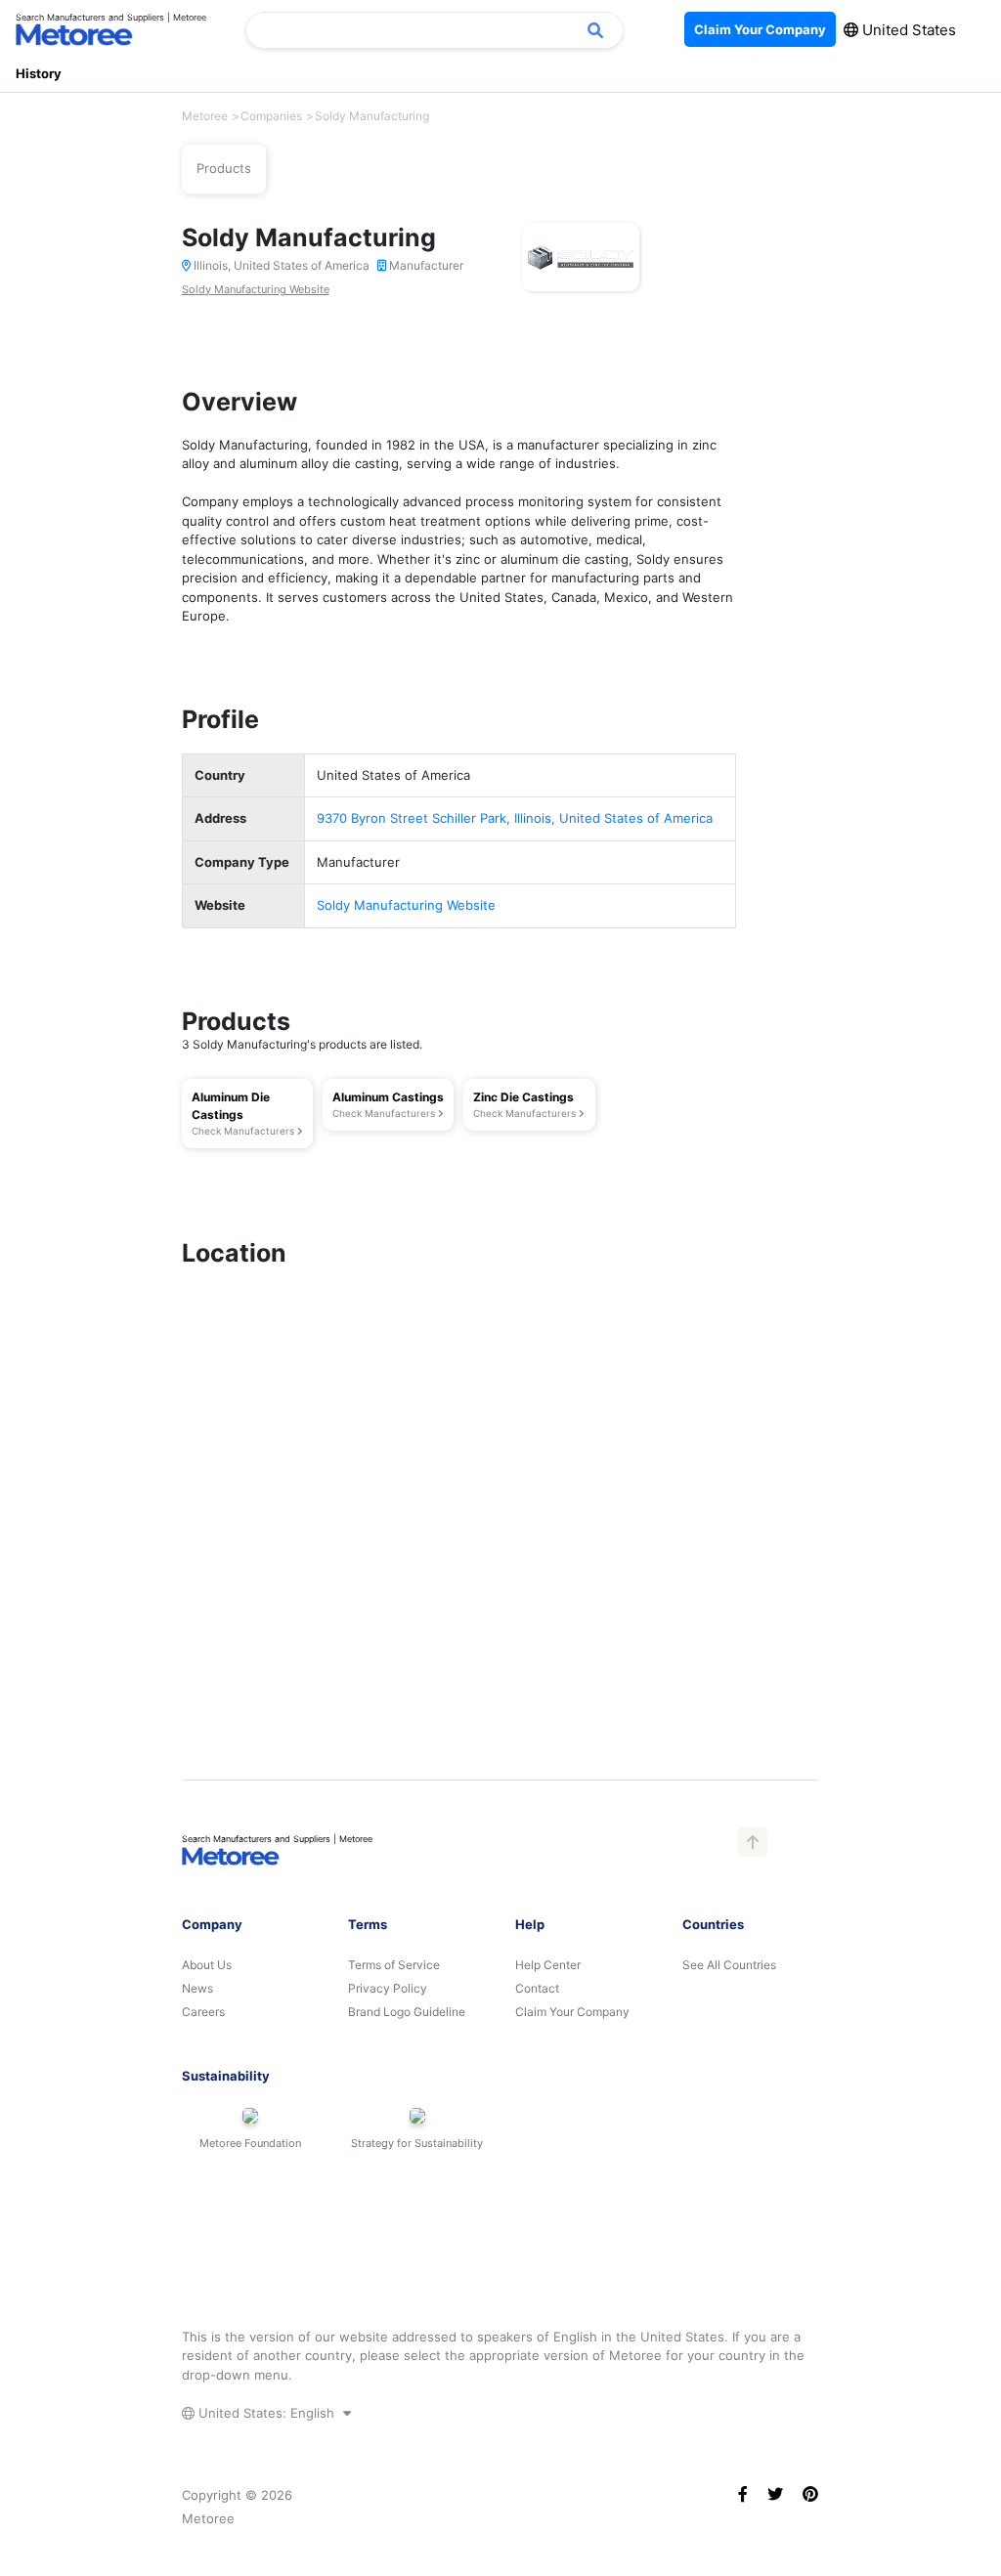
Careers (203, 2012)
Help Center (548, 1965)
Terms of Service (394, 1965)
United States (907, 30)
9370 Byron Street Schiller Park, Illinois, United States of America (515, 818)
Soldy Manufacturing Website (256, 289)
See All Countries (729, 1965)
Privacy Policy (388, 1988)
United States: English (266, 2413)
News (197, 1988)
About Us (207, 1965)
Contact (537, 1988)
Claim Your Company (572, 2012)
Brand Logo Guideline (407, 2012)
